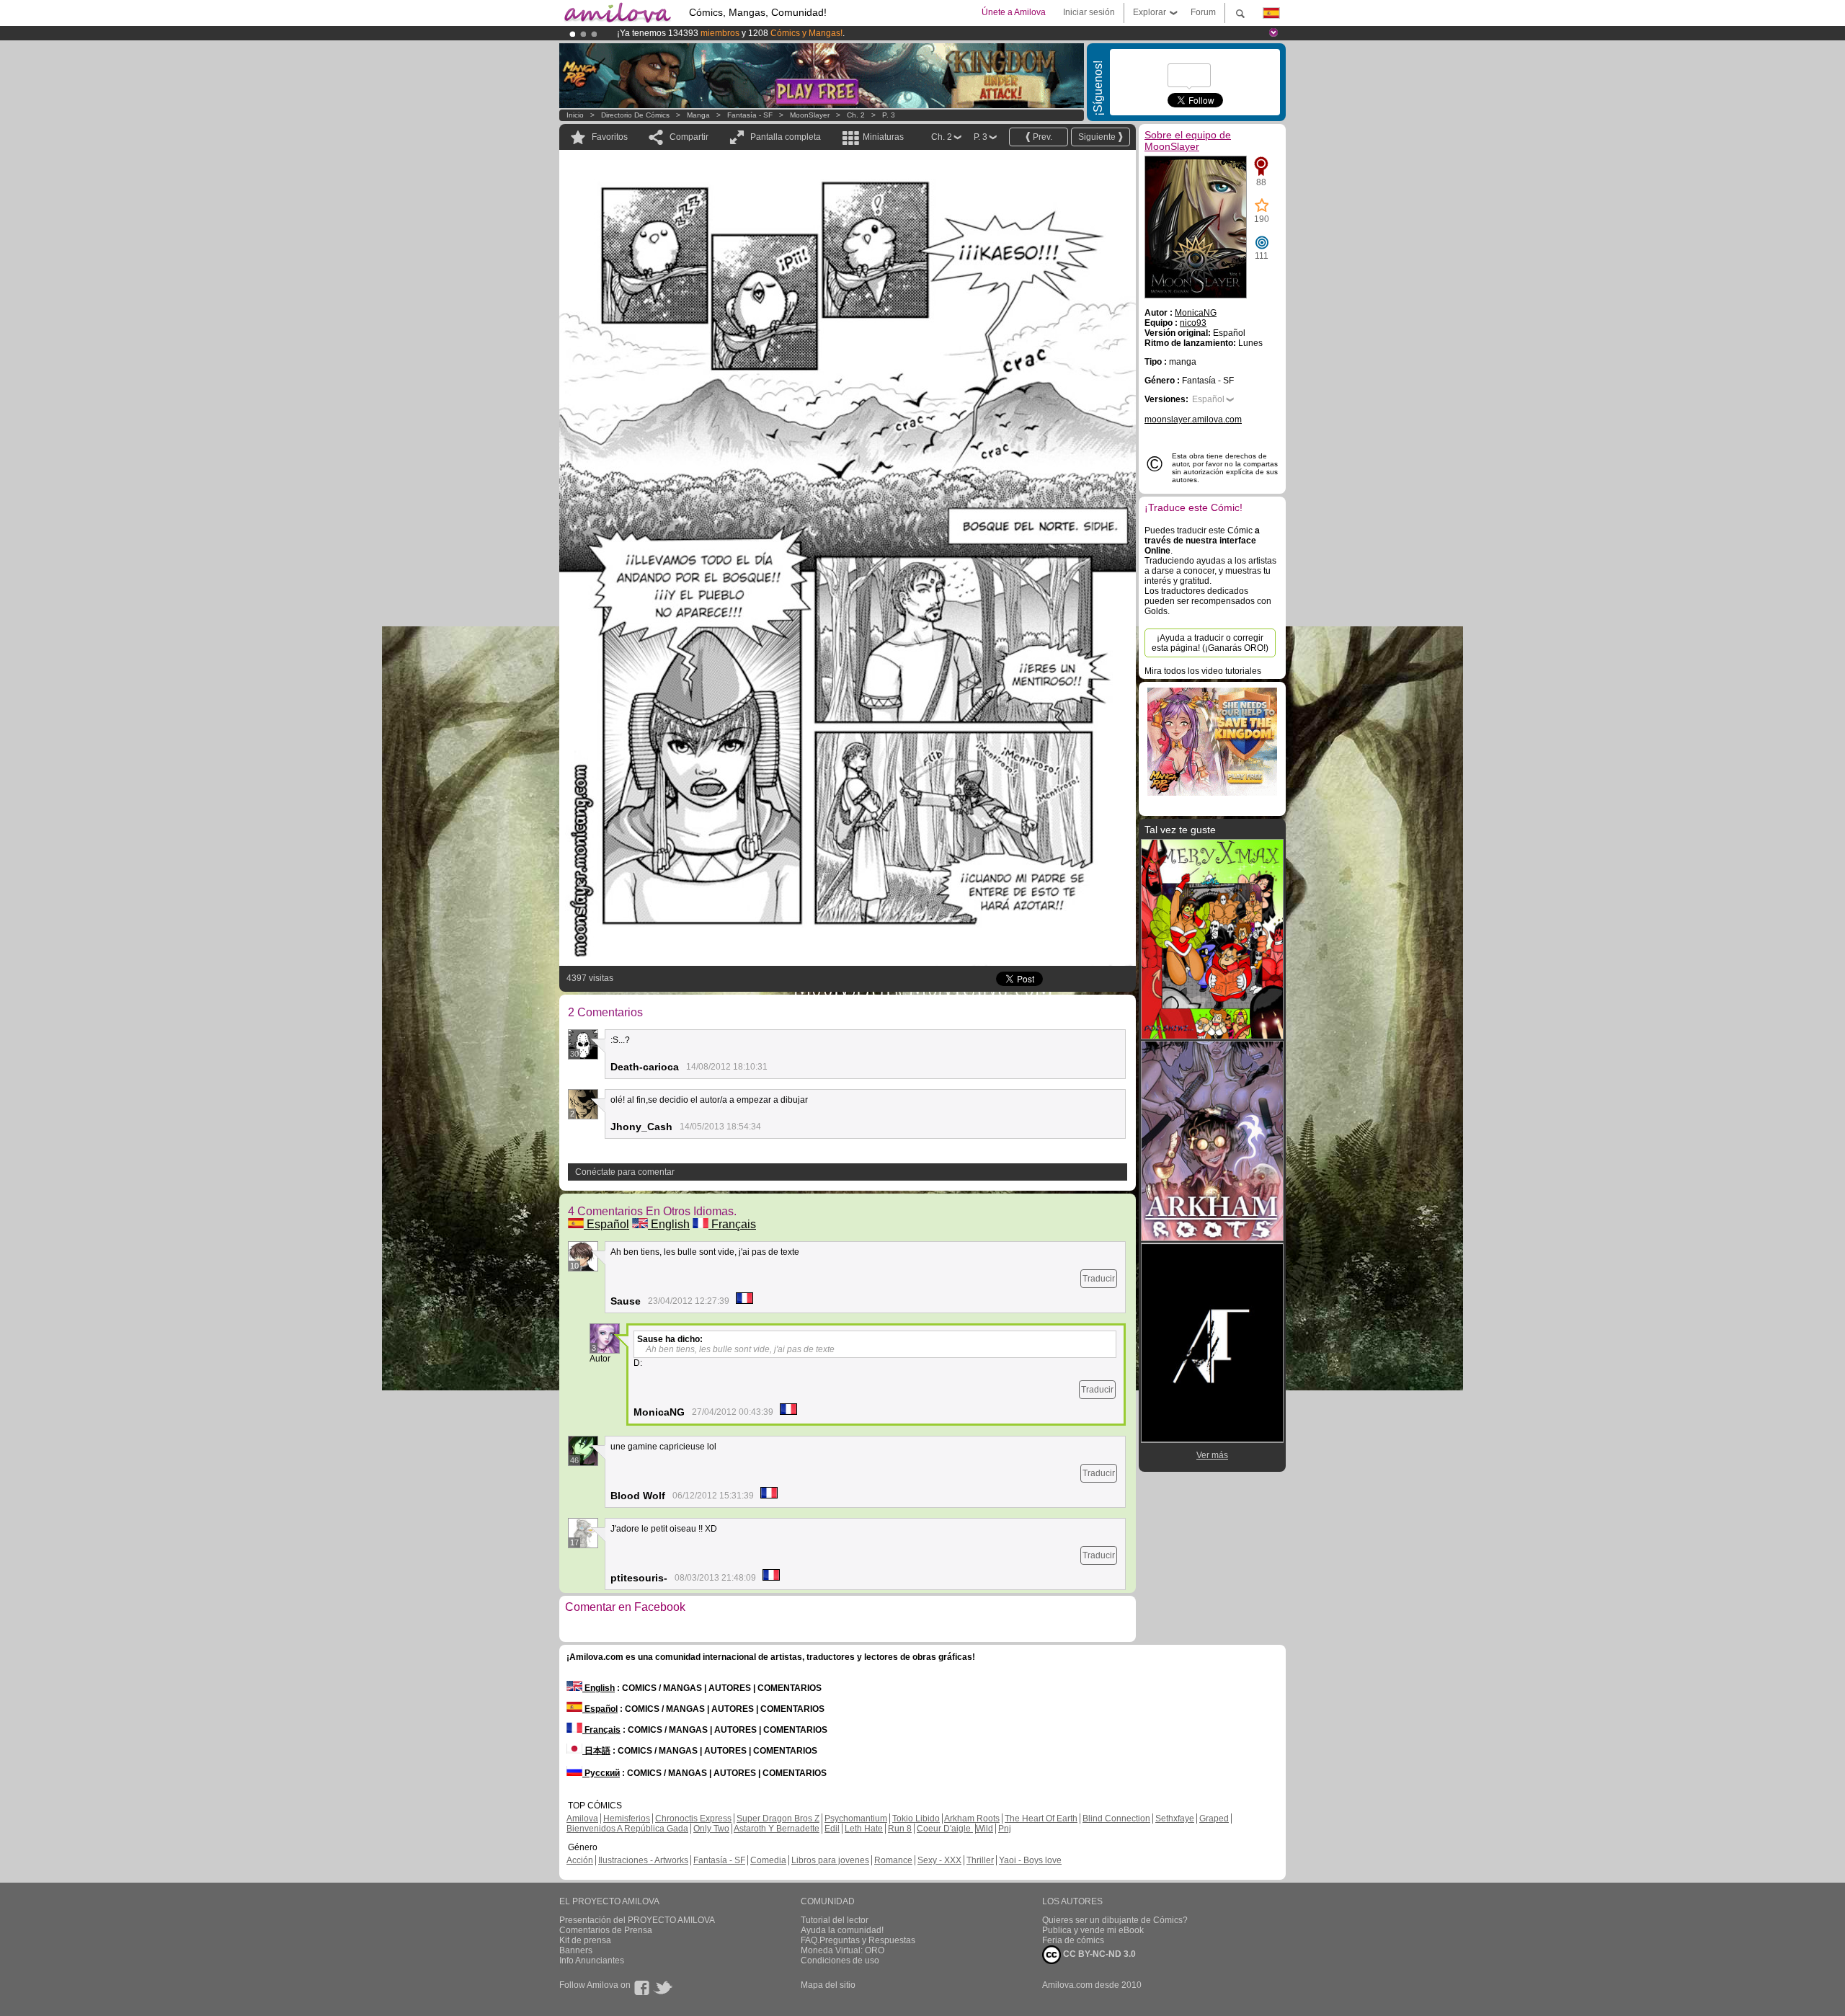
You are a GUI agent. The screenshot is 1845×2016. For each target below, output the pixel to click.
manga (698, 115)
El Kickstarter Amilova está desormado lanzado (712, 33)
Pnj (1005, 1829)
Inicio (575, 115)
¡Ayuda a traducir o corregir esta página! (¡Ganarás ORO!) (1210, 643)
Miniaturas (883, 137)
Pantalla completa (786, 137)
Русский (601, 1773)
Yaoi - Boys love (1030, 1860)
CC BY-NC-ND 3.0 (1098, 1954)
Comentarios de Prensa (606, 1930)
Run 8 (900, 1829)
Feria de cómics (1073, 1940)
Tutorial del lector (835, 1920)
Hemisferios (627, 1819)
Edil (832, 1829)
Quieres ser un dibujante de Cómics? (1115, 1920)
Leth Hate (864, 1829)
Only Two (711, 1829)
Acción (580, 1860)
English (669, 1224)
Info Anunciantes (592, 1961)
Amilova (582, 1819)
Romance (893, 1860)
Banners (576, 1950)
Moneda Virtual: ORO (843, 1950)
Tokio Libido (916, 1819)
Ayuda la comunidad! (842, 1930)
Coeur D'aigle (945, 1829)
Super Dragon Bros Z (778, 1819)
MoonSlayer (810, 115)
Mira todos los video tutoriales (1203, 671)
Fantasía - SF (750, 115)
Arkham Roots (972, 1819)
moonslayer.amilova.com (1193, 419)
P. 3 (889, 115)
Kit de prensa (585, 1940)
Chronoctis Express (693, 1819)
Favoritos (610, 137)
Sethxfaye (1175, 1819)
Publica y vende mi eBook (1093, 1930)
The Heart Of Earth (1041, 1819)
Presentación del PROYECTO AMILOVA (637, 1920)
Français (732, 1224)
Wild (984, 1829)
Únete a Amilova (1014, 12)
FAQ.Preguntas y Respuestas (858, 1940)
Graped (1214, 1819)
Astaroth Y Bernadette (777, 1829)
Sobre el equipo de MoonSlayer (1188, 141)
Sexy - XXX (939, 1860)
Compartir (689, 137)
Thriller (980, 1860)
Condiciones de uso (840, 1961)
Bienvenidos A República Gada (627, 1829)
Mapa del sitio (828, 1985)
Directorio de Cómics (635, 115)
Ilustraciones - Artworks (643, 1860)
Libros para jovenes (830, 1860)
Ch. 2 (856, 115)
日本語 (596, 1751)
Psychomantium (856, 1819)
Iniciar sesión (1089, 12)
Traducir (1099, 1279)
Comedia (768, 1860)
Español (606, 1224)
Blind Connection (1116, 1819)
